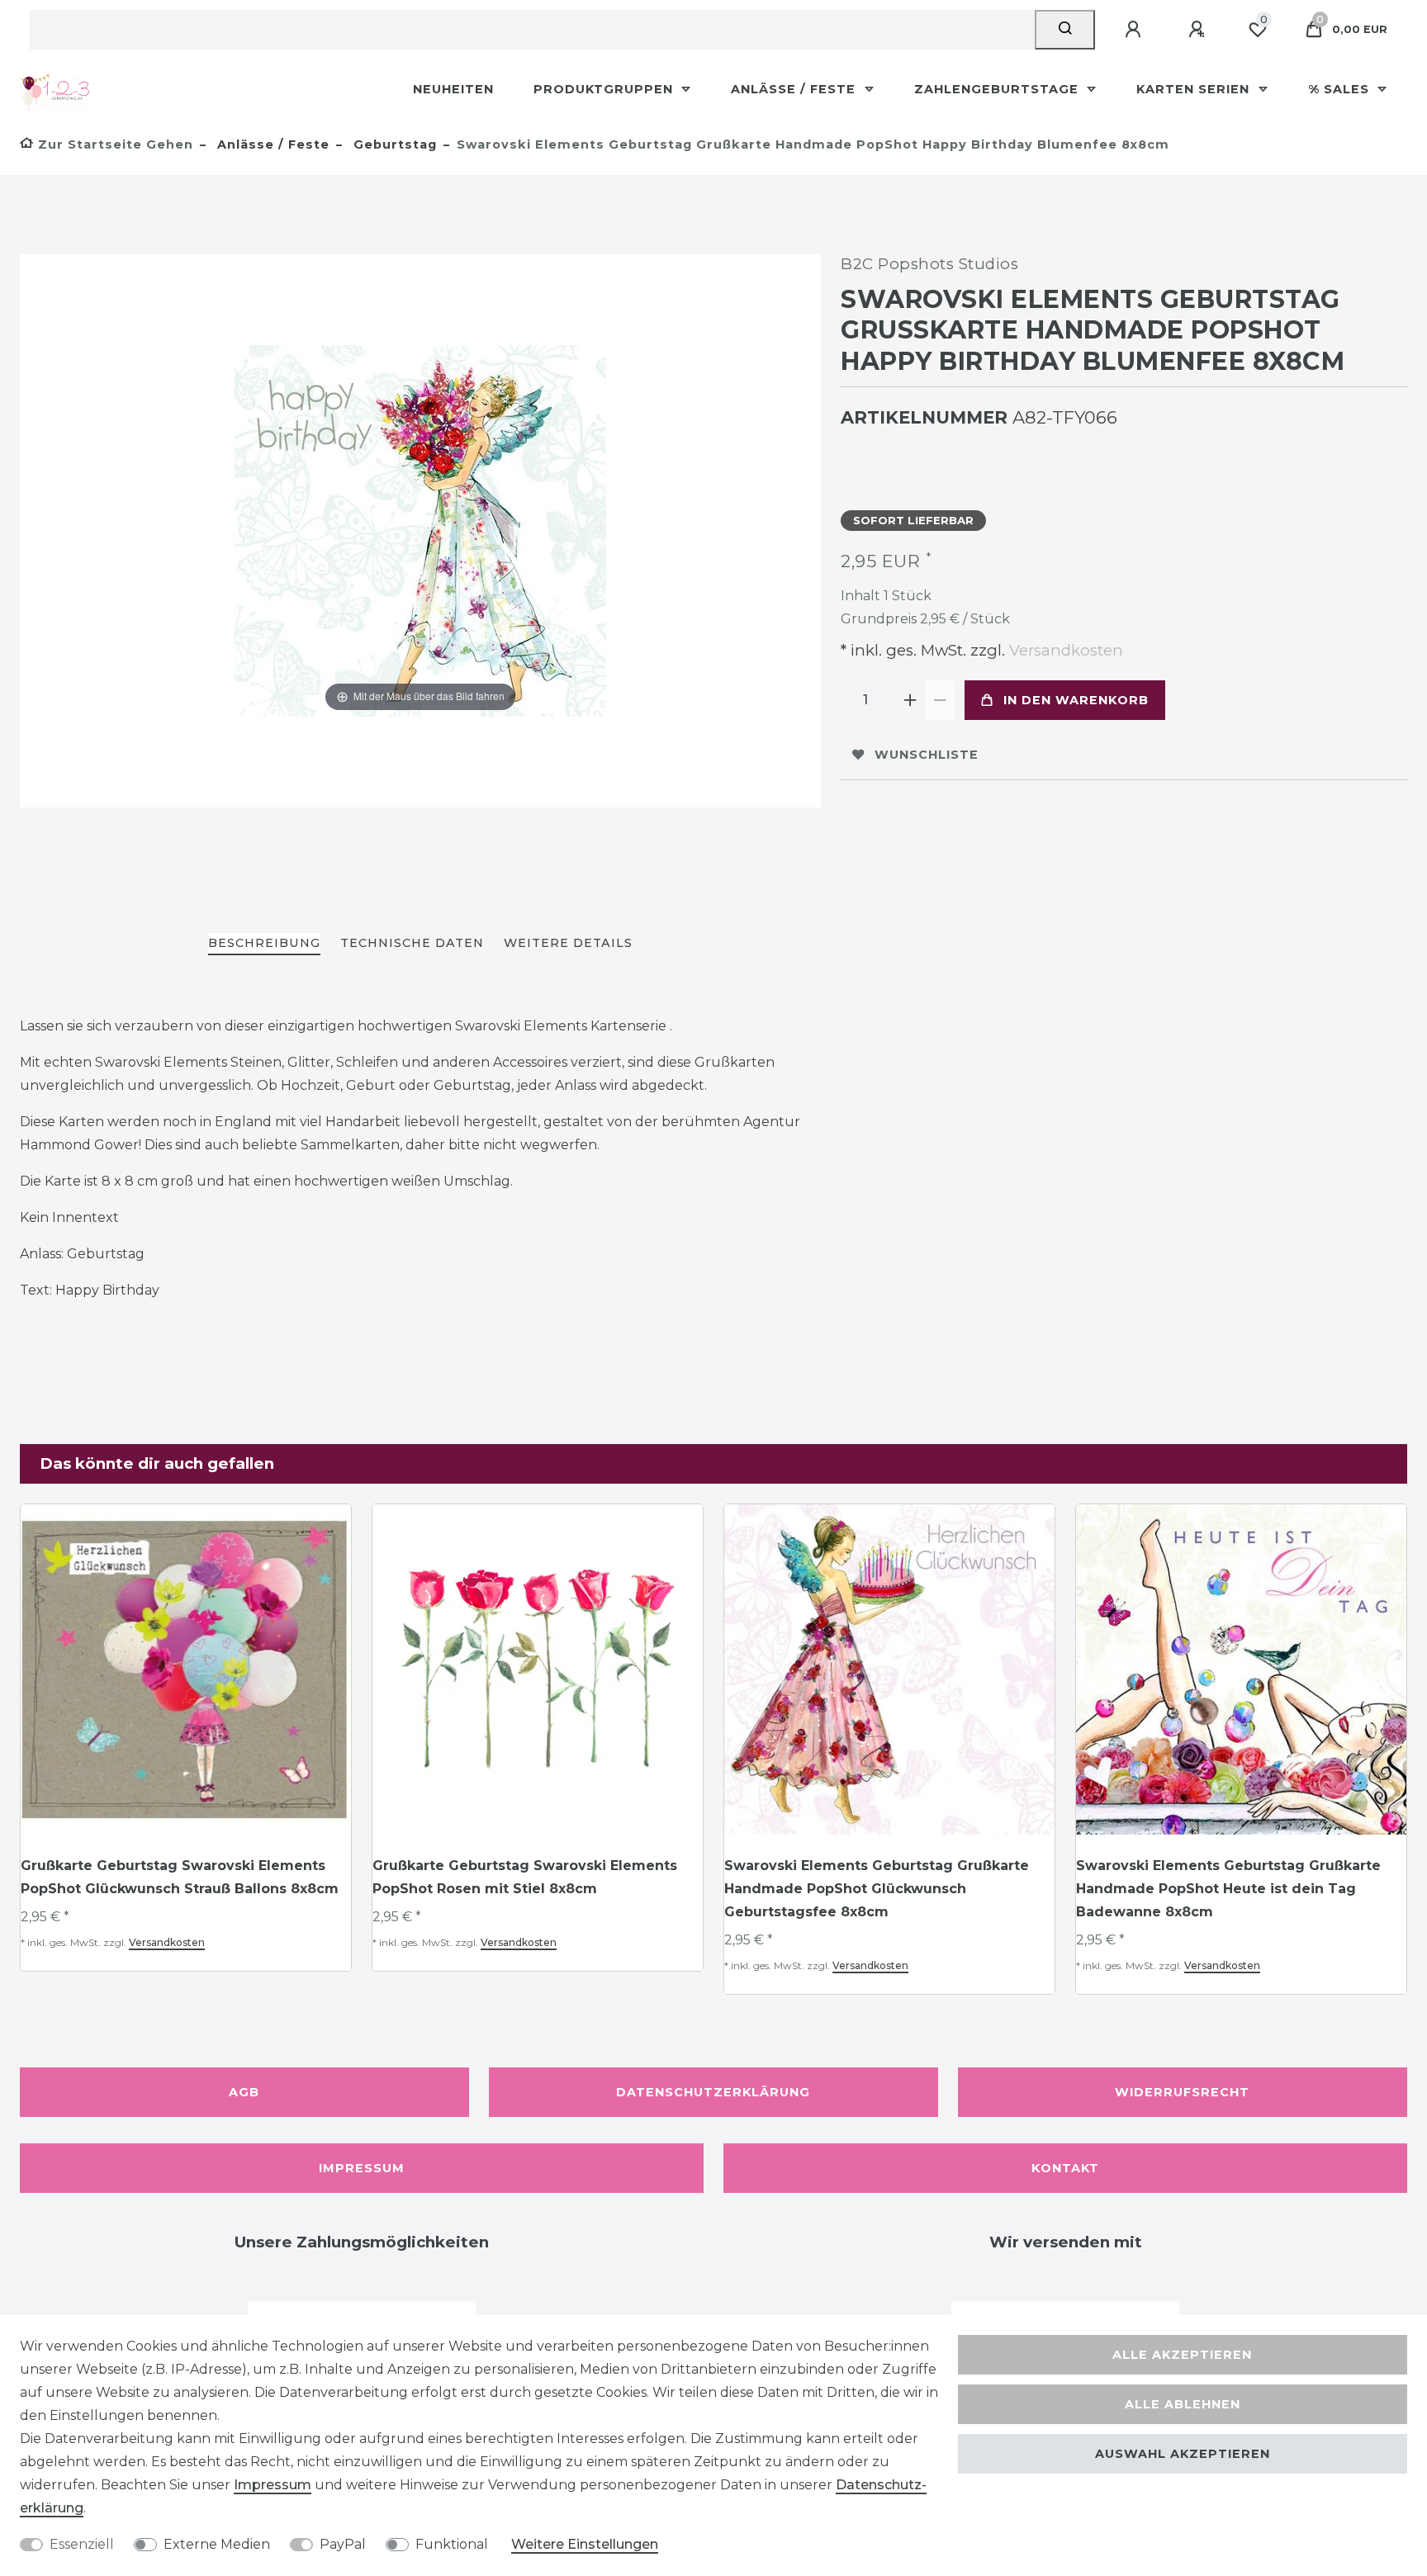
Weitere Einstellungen (585, 2544)
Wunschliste (927, 755)
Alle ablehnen (1183, 2404)
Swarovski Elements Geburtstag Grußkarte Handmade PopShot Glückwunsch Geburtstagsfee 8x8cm (877, 1889)
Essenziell (82, 2544)
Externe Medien (217, 2544)
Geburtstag (393, 144)
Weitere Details (568, 943)
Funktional (452, 2544)
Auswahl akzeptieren (1183, 2454)
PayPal (343, 2544)
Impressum (362, 2168)
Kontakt (1065, 2168)
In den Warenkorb (1076, 700)
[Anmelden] (1135, 30)
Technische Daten (412, 943)
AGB (244, 2092)
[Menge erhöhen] (910, 700)
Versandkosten (1064, 650)
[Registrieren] (1199, 30)
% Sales (1341, 89)
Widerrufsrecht (1182, 2092)
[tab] (264, 944)
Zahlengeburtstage (998, 89)
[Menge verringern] (940, 700)
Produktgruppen (605, 89)
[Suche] (1065, 30)
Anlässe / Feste (795, 89)
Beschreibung (264, 943)
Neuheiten (453, 89)
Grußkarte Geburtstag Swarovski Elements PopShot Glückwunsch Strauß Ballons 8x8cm (180, 1877)
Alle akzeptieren (1182, 2355)
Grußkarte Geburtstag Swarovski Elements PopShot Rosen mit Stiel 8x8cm (525, 1877)
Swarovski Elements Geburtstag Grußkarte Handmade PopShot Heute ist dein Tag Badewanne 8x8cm (1228, 1889)
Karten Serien (1195, 89)
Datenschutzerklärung (713, 2092)
